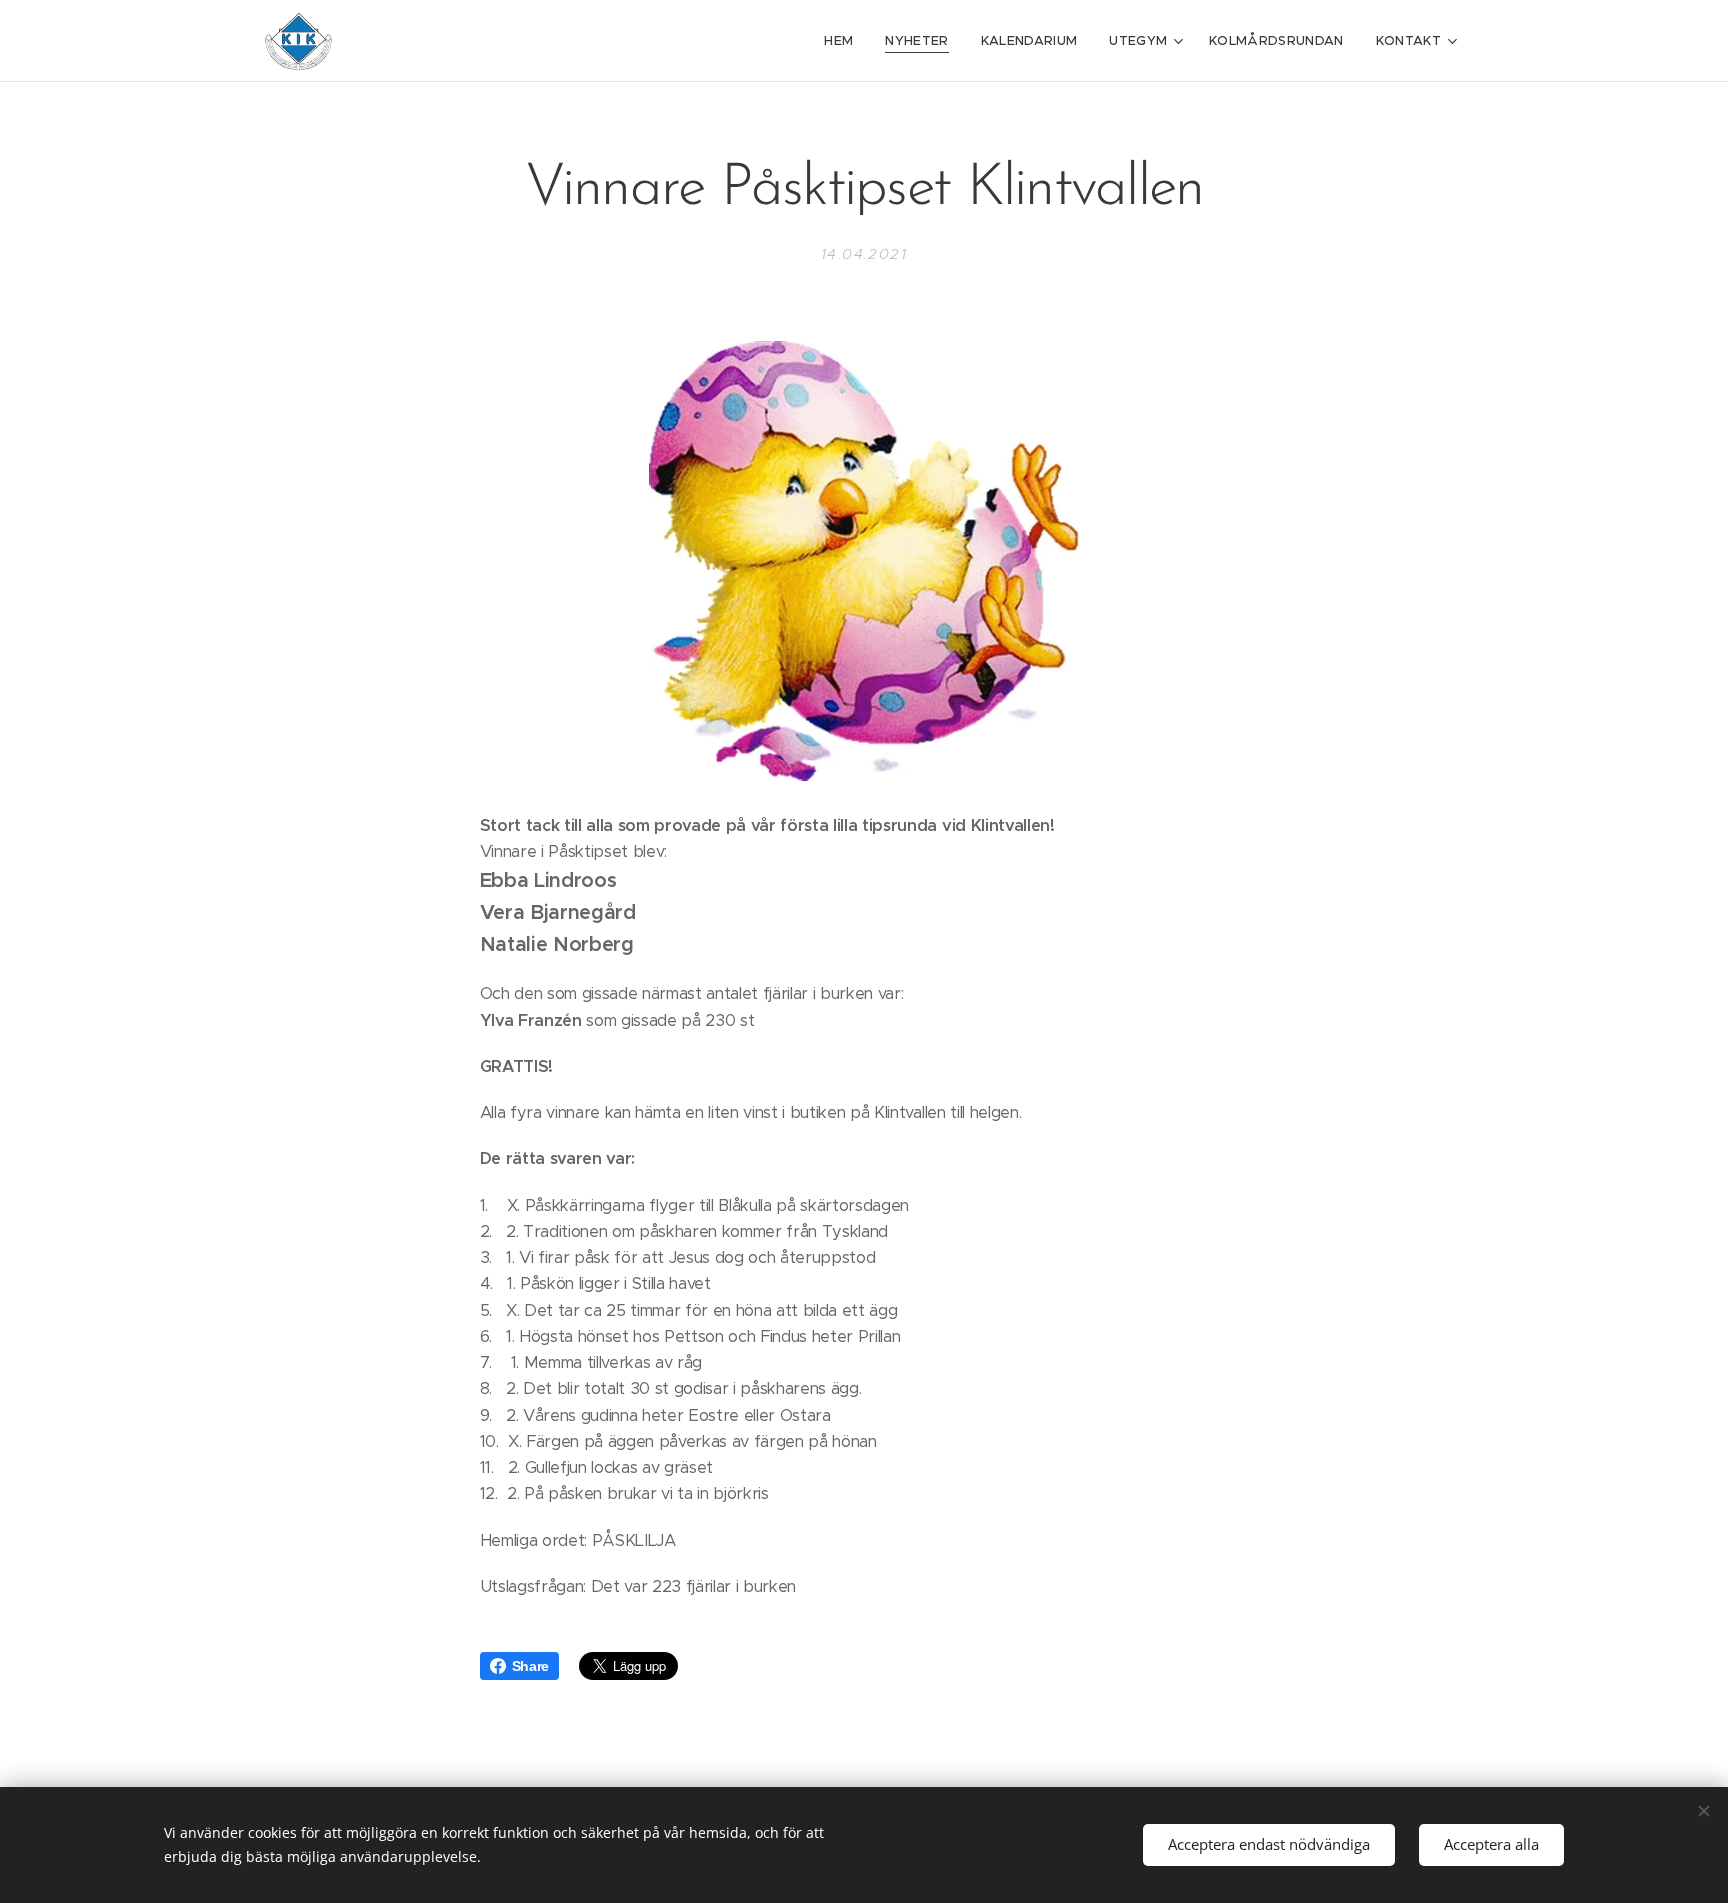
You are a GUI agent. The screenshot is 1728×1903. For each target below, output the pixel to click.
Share (530, 1666)
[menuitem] (844, 41)
